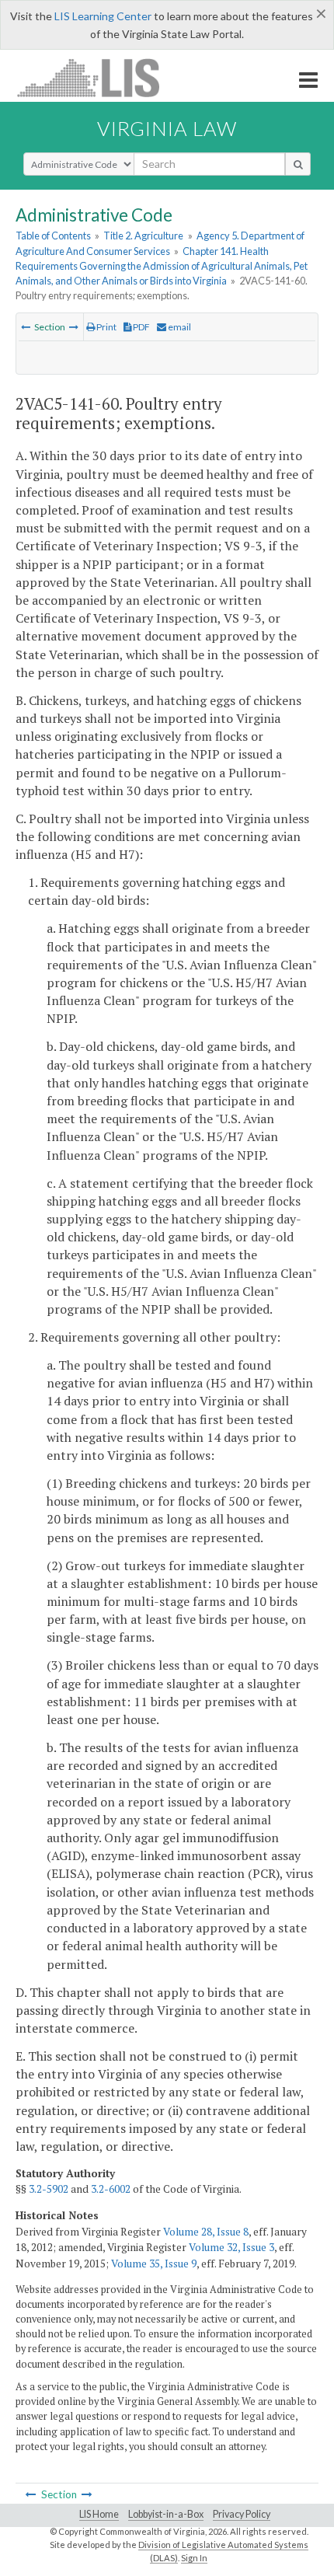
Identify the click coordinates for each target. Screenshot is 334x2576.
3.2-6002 (111, 2189)
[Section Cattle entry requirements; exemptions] (74, 327)
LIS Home (99, 2514)
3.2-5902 (49, 2189)
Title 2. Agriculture (143, 236)
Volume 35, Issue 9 (154, 2264)
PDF (141, 327)
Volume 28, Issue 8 (206, 2232)
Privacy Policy (242, 2514)
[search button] (298, 164)
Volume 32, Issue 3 (231, 2247)
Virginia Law (167, 128)
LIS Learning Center (103, 16)
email (179, 327)
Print (106, 327)
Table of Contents (53, 236)
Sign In (194, 2558)
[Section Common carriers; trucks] (26, 327)
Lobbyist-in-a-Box (166, 2514)
